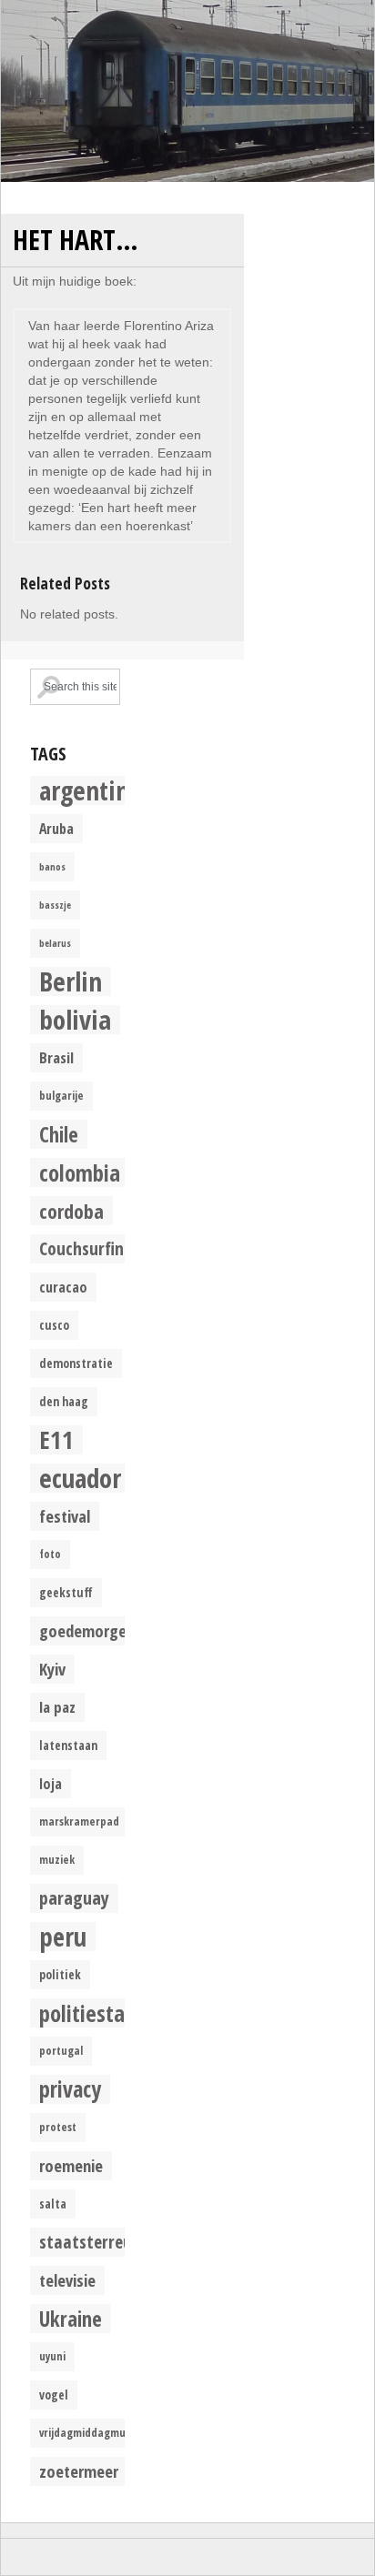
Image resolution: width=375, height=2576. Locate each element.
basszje (55, 905)
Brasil (56, 1057)
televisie (67, 2280)
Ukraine (71, 2319)
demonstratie (76, 1363)
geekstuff (66, 1593)
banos (52, 867)
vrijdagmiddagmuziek (92, 2433)
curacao (63, 1287)
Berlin (71, 981)
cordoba (71, 1211)
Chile (59, 1134)
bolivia (75, 1020)
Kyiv (52, 1669)
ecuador (80, 1478)
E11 (56, 1440)
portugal (61, 2051)
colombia (80, 1172)
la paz (57, 1707)
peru (63, 1937)
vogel (54, 2395)
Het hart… (76, 240)
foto (50, 1554)
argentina (90, 790)
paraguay (74, 1898)
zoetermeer (79, 2471)
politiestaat (91, 2013)
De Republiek (187, 91)
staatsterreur (89, 2242)
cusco (54, 1325)
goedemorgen (87, 1630)
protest (58, 2127)
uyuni (52, 2356)
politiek (60, 1975)
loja (51, 1784)
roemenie (71, 2165)
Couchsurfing (86, 1248)
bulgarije (61, 1096)
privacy (70, 2089)
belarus (55, 943)
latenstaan (68, 1746)
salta (53, 2204)
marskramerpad (79, 1821)
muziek (57, 1860)
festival (65, 1516)
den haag (64, 1402)
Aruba (56, 829)
